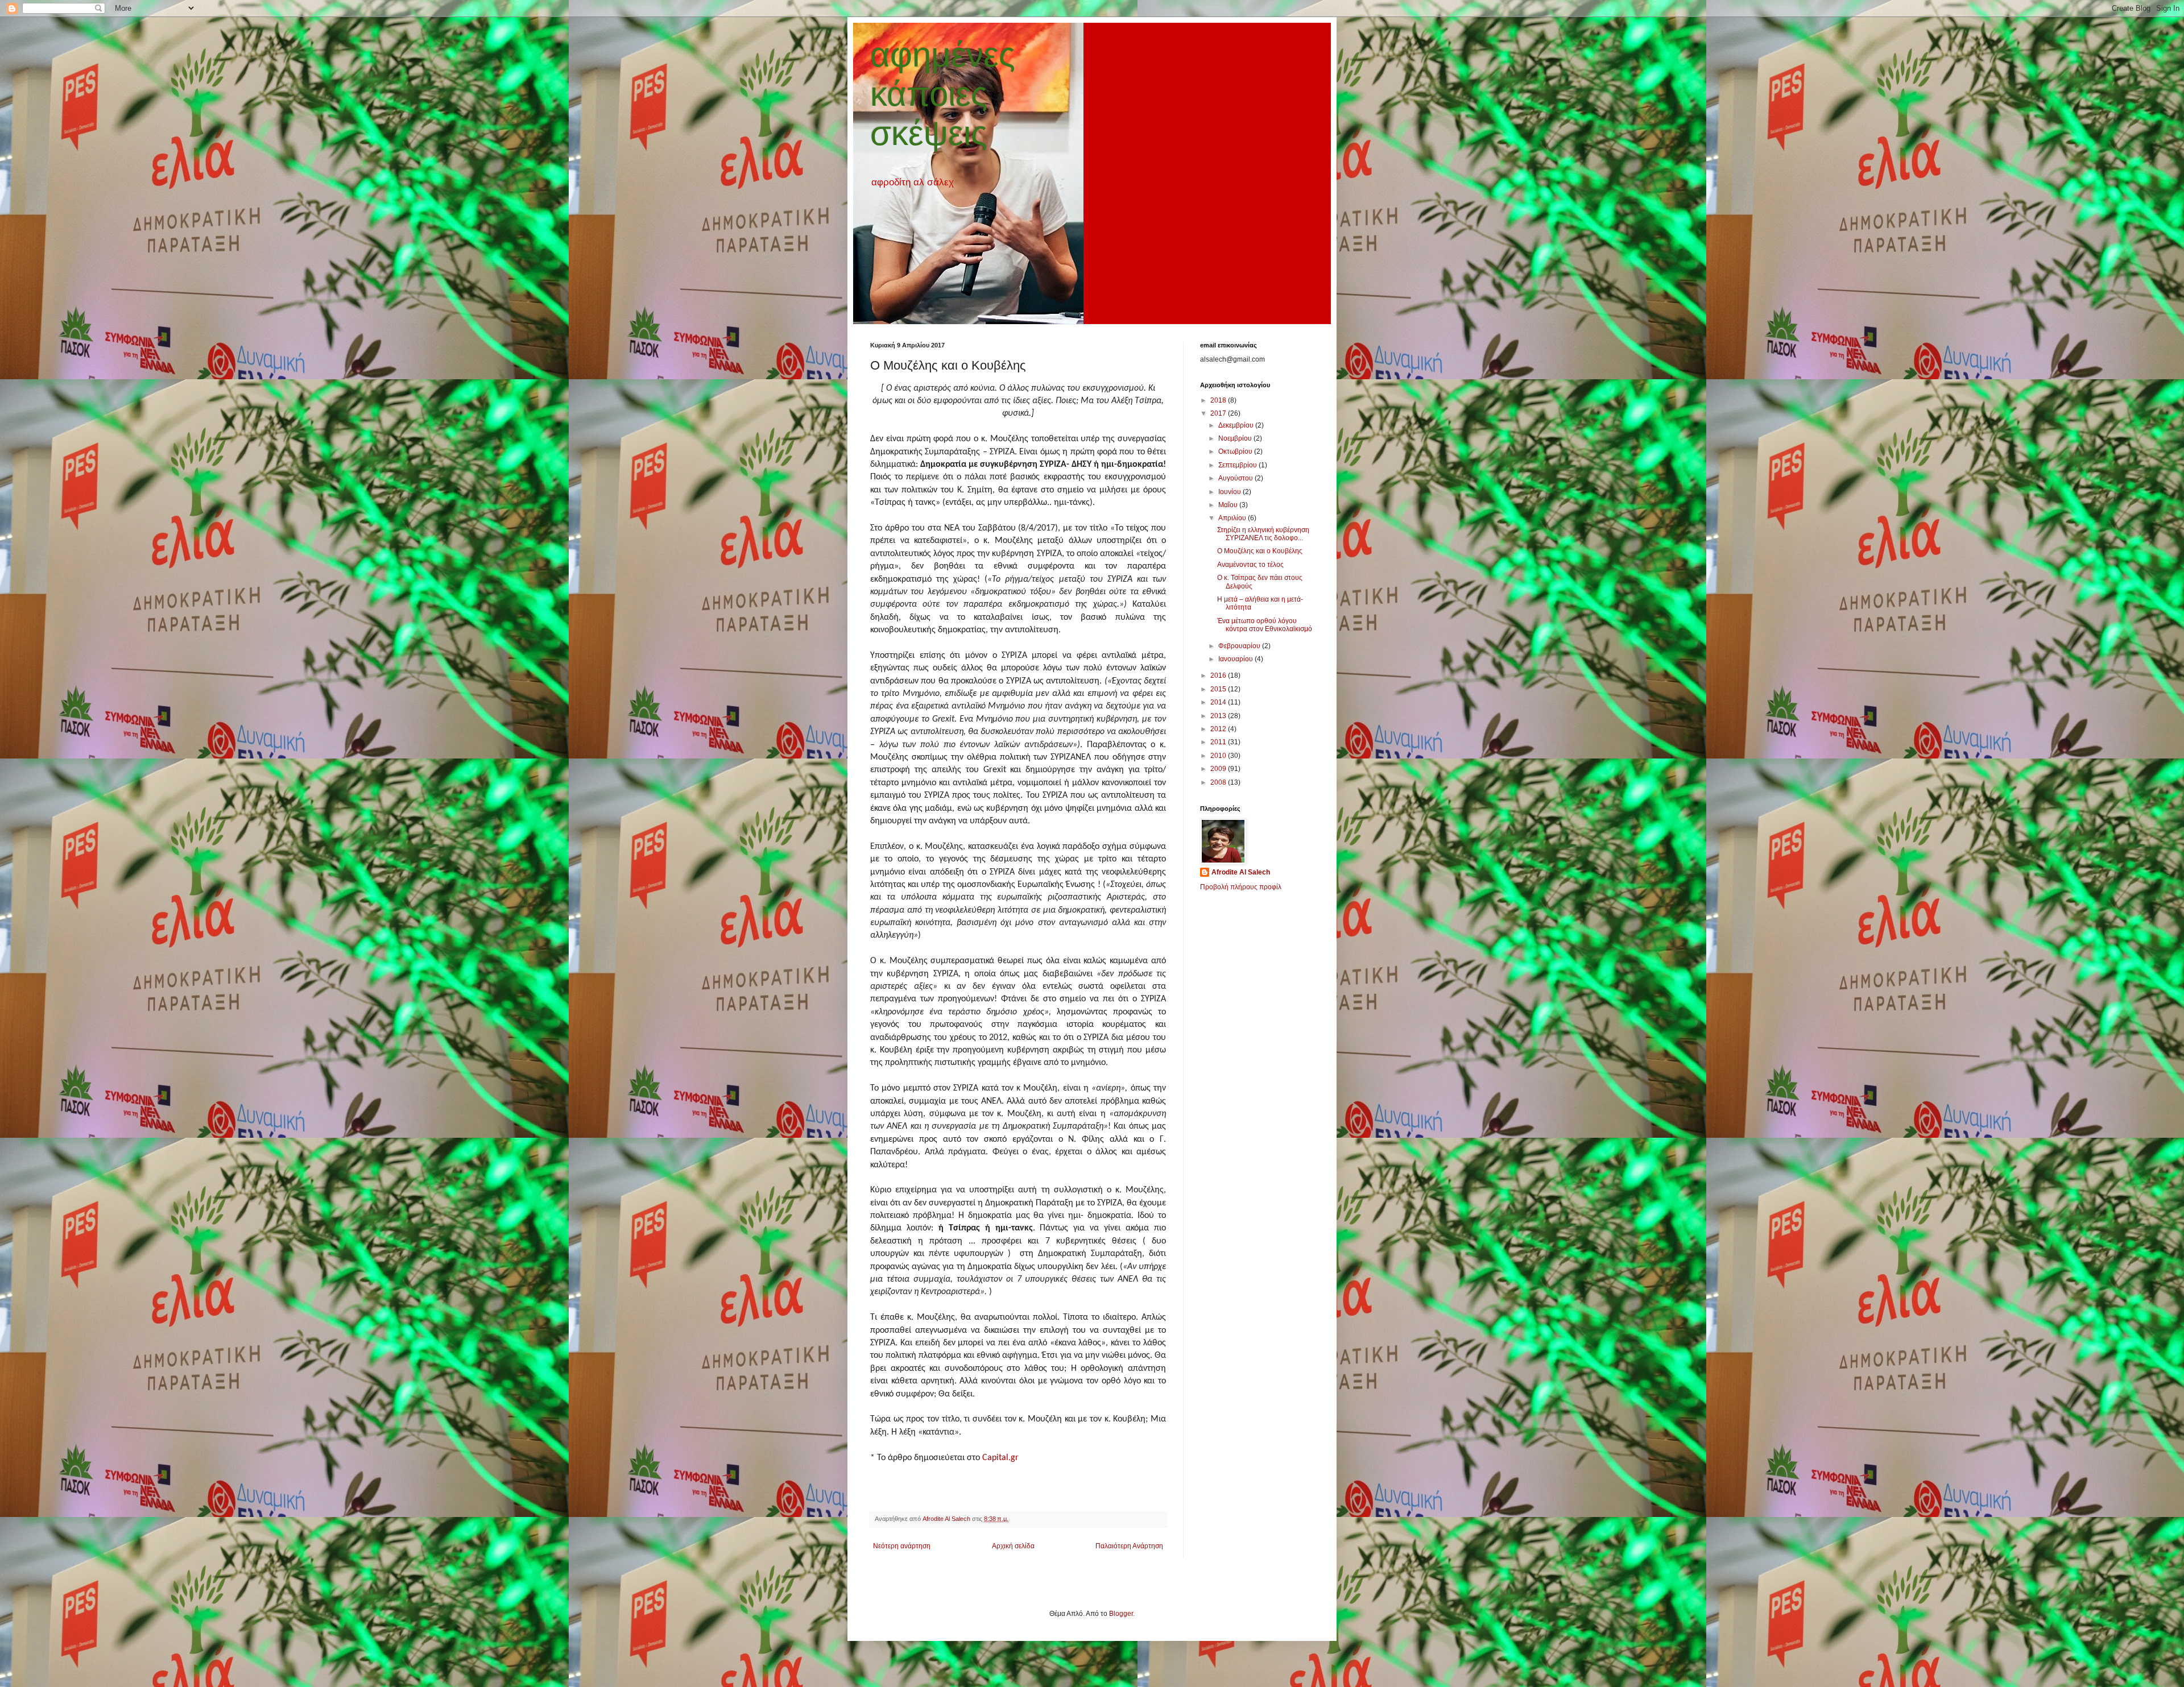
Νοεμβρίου (1236, 438)
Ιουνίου (1230, 492)
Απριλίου (1233, 518)
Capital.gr (1002, 1458)
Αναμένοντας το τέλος (1250, 565)
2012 (1219, 729)
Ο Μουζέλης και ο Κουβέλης (1260, 551)
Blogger (1121, 1614)
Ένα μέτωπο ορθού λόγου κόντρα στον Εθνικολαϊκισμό (1265, 625)
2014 (1219, 702)
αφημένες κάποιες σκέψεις (943, 94)
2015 (1219, 689)
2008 (1219, 782)
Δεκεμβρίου (1237, 425)
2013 (1219, 716)
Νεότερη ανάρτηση (902, 1546)
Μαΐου (1229, 505)
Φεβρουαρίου (1240, 646)
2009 (1219, 769)
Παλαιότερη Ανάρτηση (1129, 1546)
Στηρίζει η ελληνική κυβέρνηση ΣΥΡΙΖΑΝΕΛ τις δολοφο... (1263, 534)
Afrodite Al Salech (1241, 872)
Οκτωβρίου (1236, 451)
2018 (1219, 400)
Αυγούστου (1236, 478)
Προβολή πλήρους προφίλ (1241, 887)
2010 (1219, 756)
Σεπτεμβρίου (1238, 465)
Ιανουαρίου (1236, 659)
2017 (1219, 413)
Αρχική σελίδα (1013, 1546)
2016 (1219, 675)
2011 (1219, 742)
